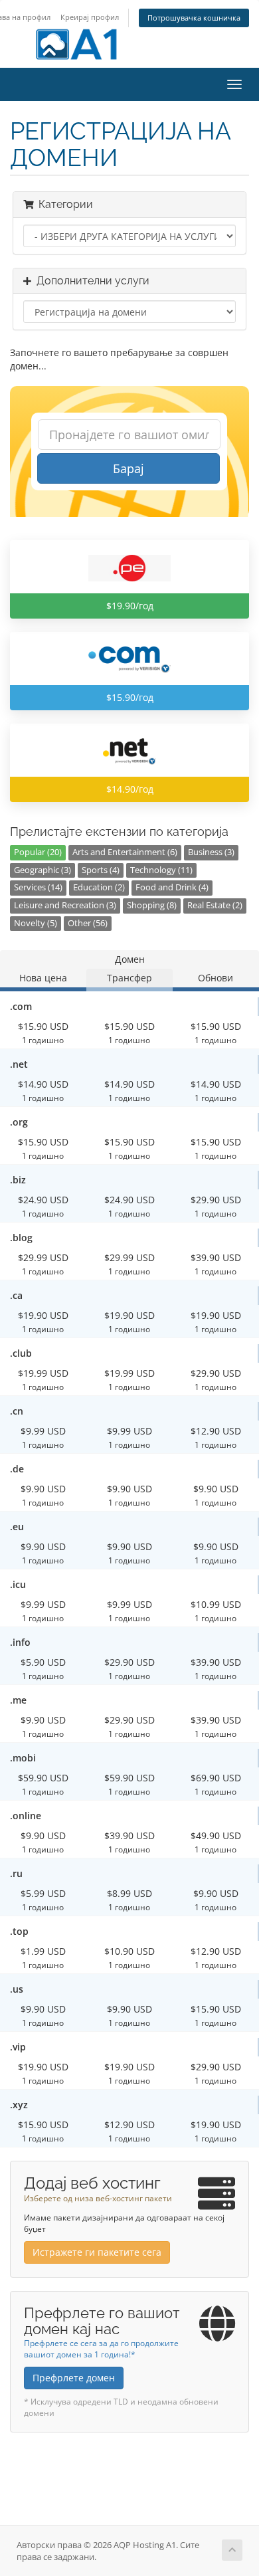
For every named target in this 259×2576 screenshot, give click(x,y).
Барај (129, 468)
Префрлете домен (74, 2378)
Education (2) (99, 887)
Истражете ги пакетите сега (97, 2252)
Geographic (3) (43, 870)
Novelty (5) (36, 923)
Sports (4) (101, 870)
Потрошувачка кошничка (194, 18)
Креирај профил (90, 17)
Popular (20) (38, 852)
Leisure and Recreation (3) (65, 905)
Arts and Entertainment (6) (125, 852)
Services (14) (38, 887)
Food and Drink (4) (172, 887)
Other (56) (88, 923)
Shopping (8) (152, 905)
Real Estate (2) (215, 905)
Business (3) (211, 852)
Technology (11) (161, 870)
